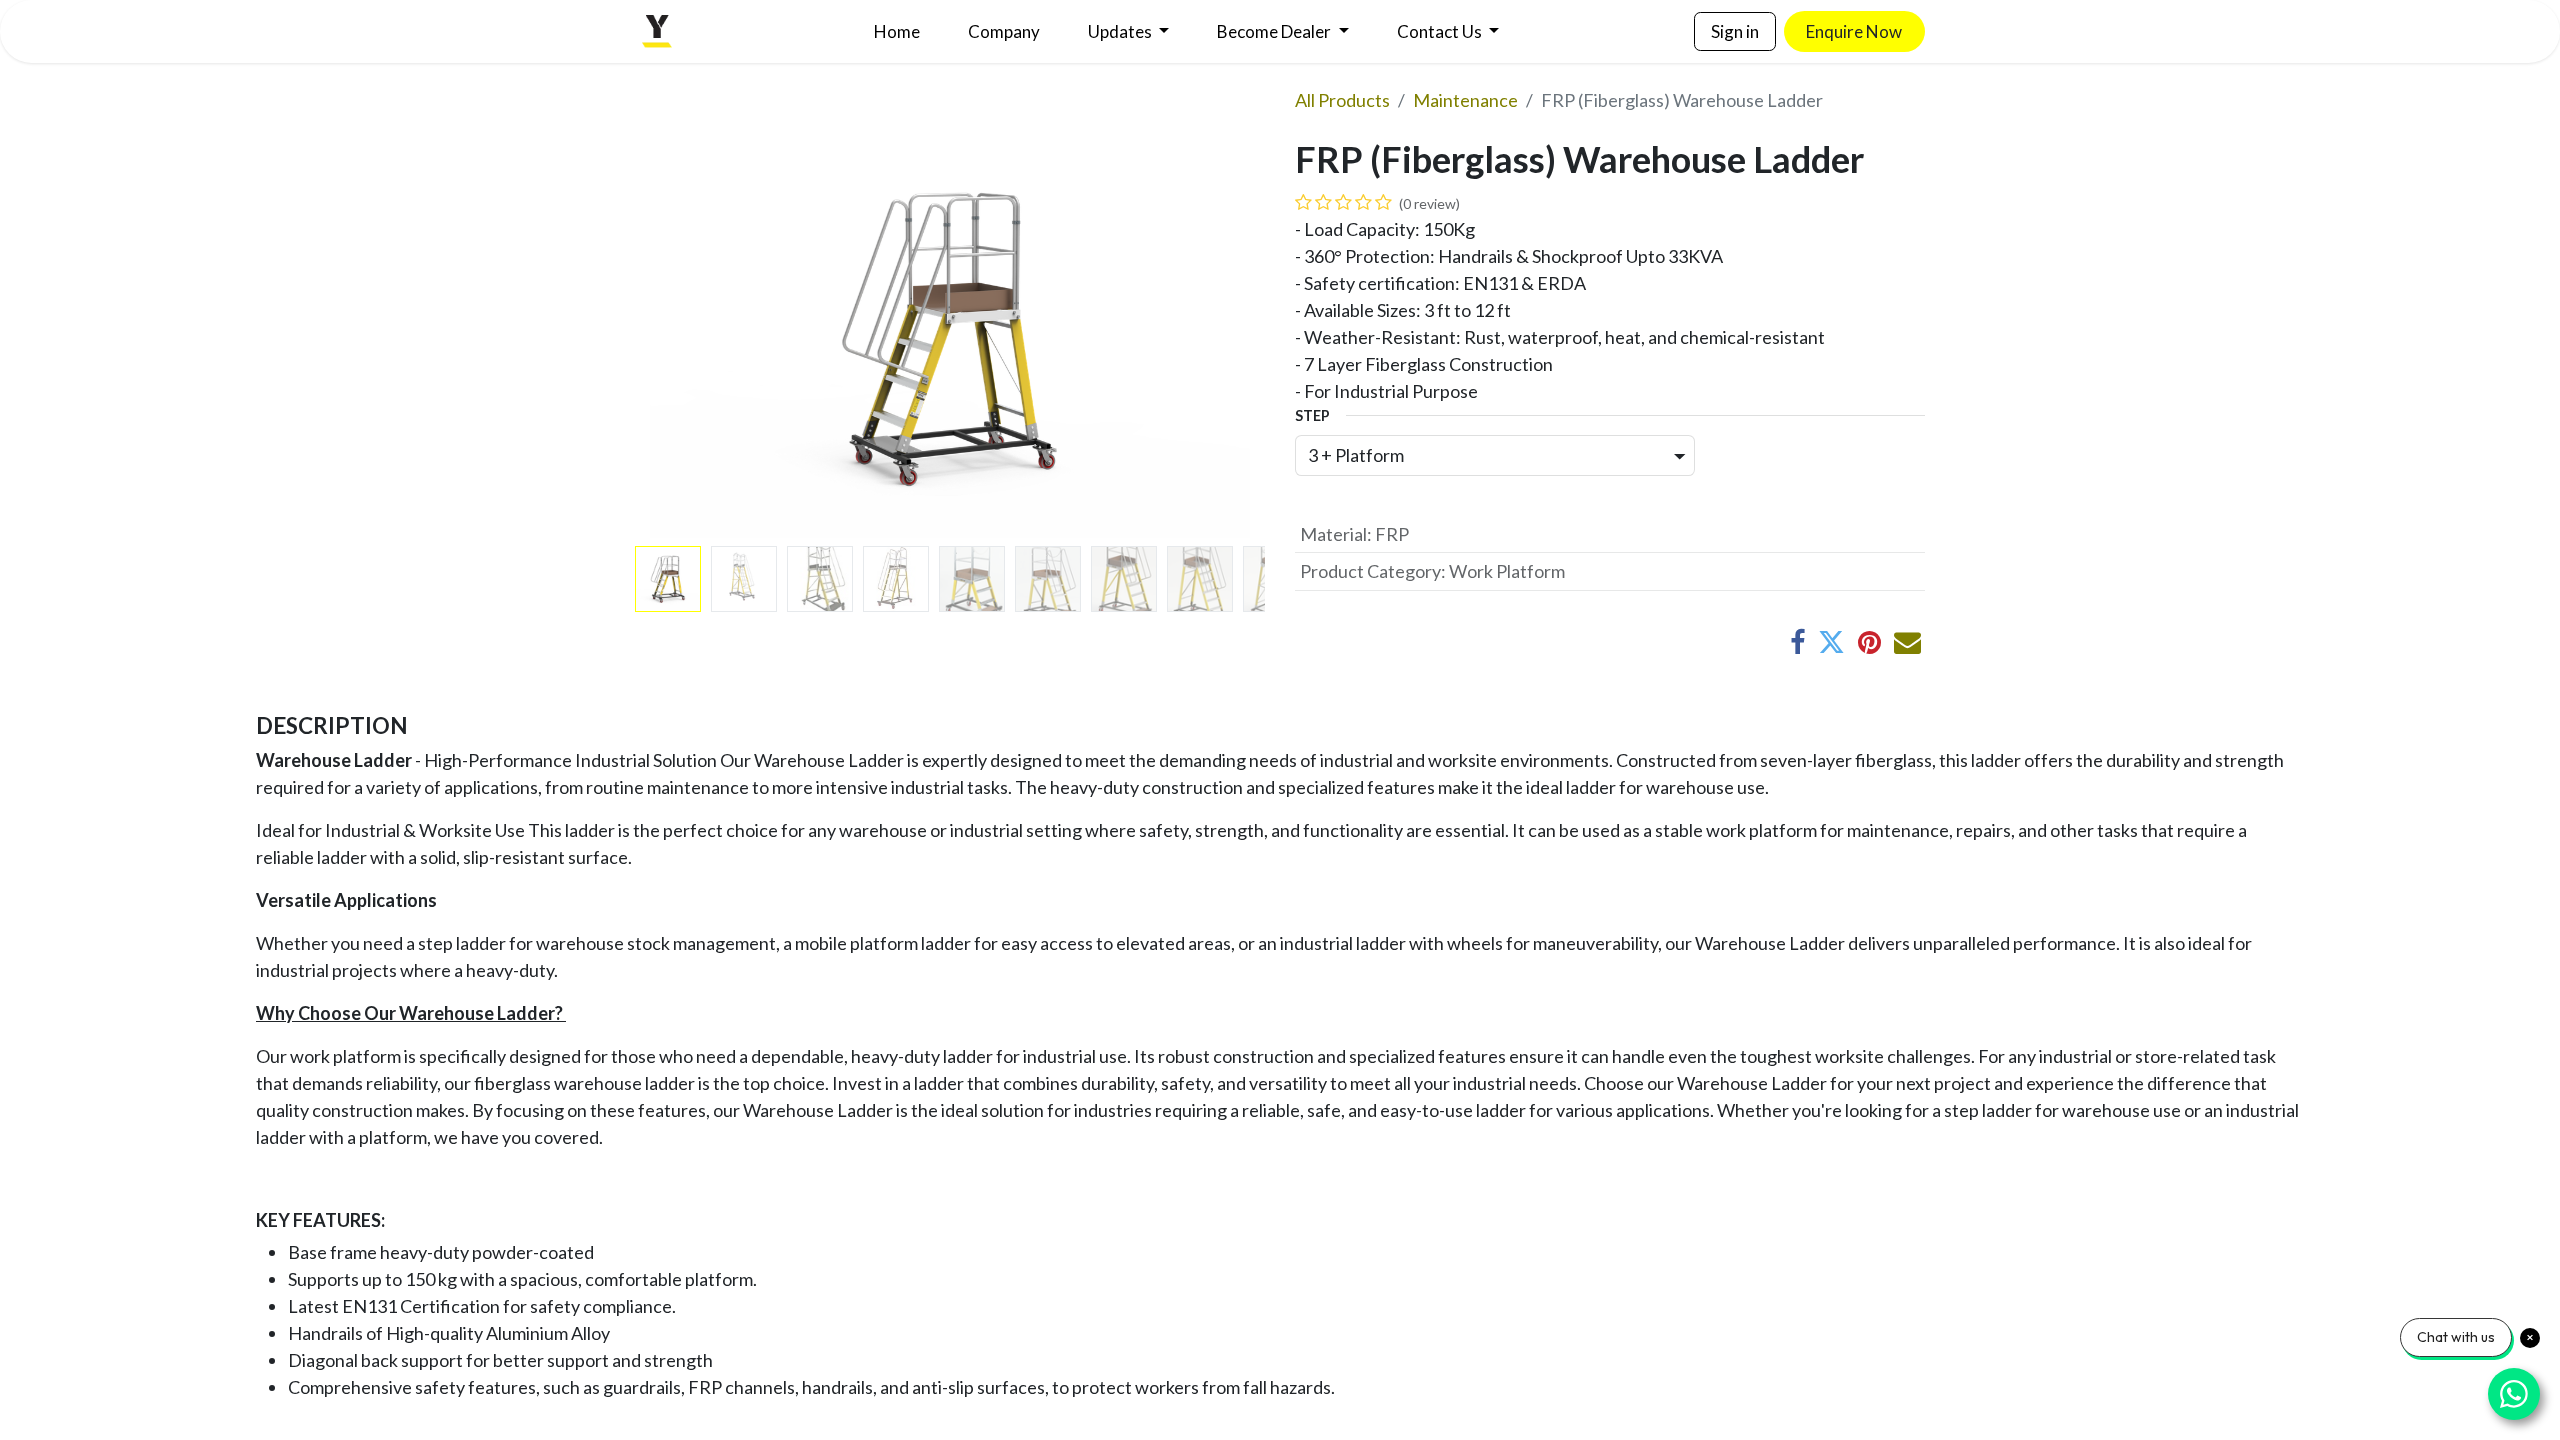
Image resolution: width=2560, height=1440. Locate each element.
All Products (1342, 100)
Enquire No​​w (1854, 31)
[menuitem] (897, 32)
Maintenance (1465, 100)
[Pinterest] (1869, 642)
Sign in (1735, 31)
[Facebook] (1797, 642)
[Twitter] (1831, 642)
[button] (682, 338)
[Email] (1907, 642)
